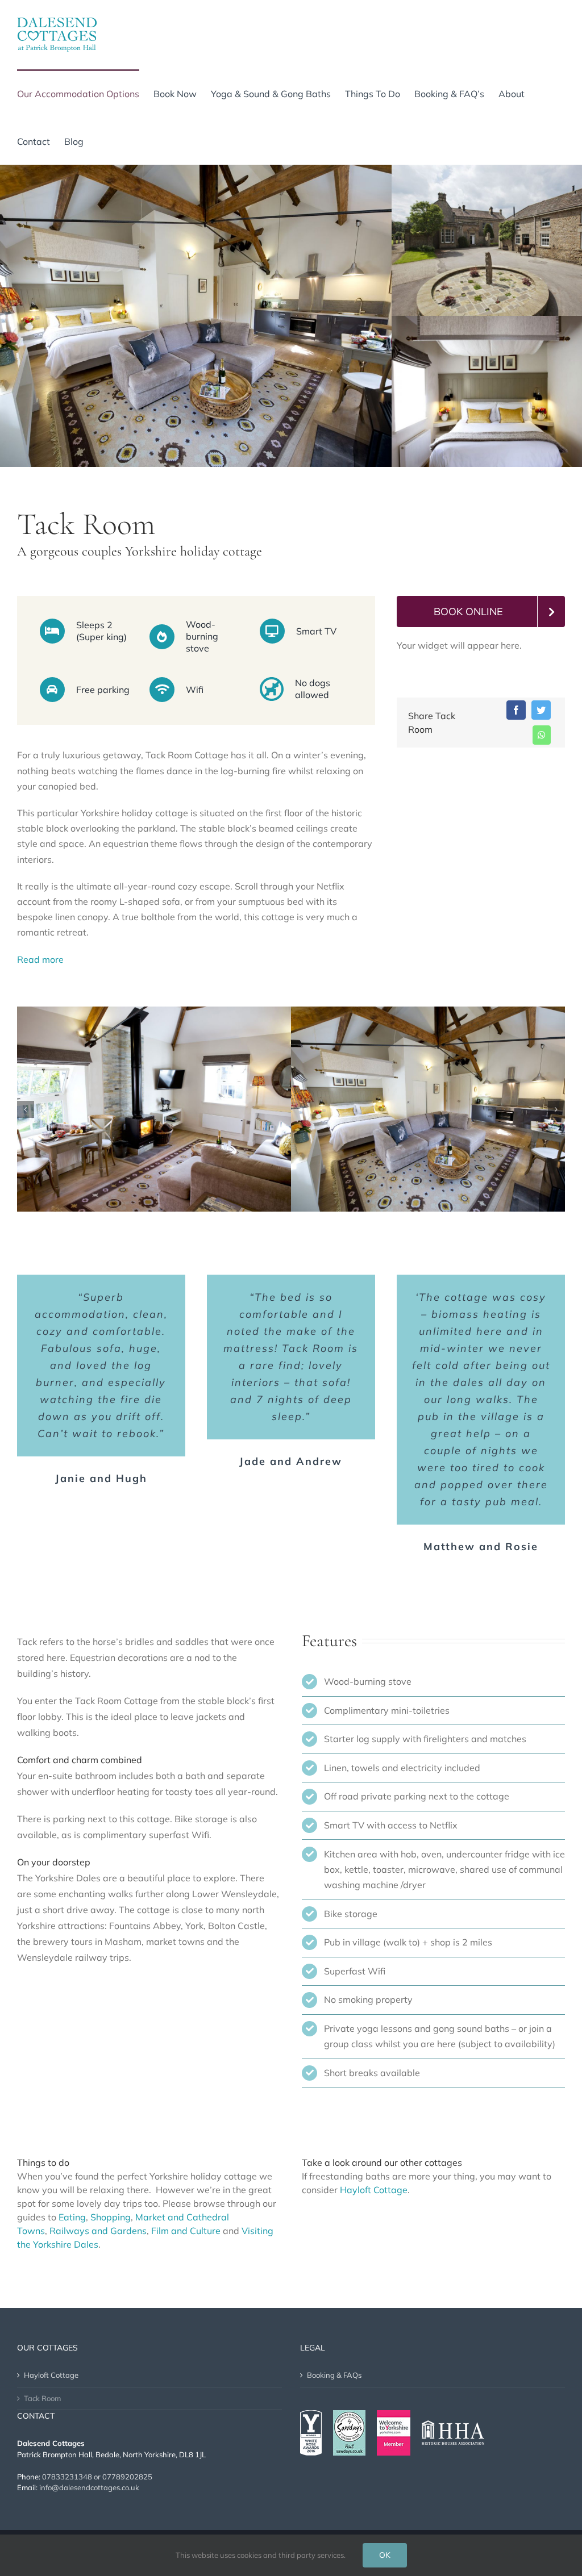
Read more (40, 959)
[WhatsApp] (542, 735)
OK (385, 2555)
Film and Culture (186, 2231)
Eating (72, 2217)
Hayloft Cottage (374, 2190)
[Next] (556, 1109)
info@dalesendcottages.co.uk (89, 2487)
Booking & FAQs (334, 2375)
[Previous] (26, 1109)
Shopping (111, 2217)
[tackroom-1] (154, 1108)
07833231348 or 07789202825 (97, 2477)
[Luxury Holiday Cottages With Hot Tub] (428, 1108)
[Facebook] (516, 710)
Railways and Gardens (98, 2231)
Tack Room (42, 2398)
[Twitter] (541, 710)
